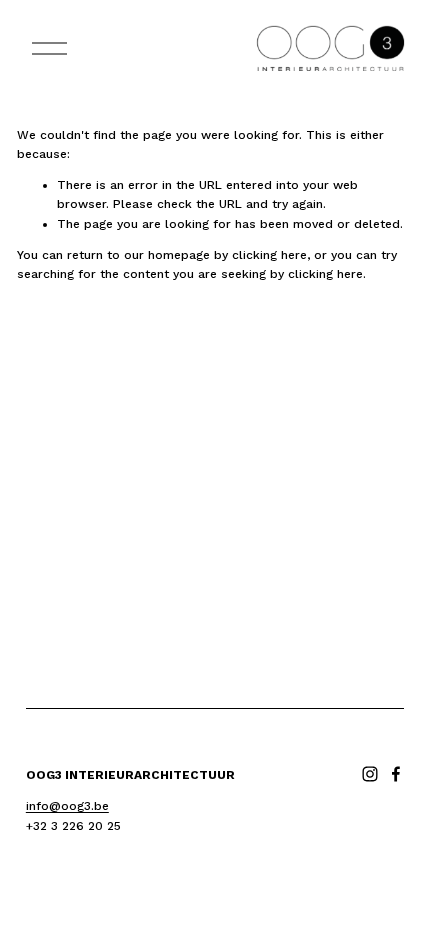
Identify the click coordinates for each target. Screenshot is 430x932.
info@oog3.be (67, 806)
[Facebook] (396, 774)
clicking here (269, 255)
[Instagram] (370, 774)
